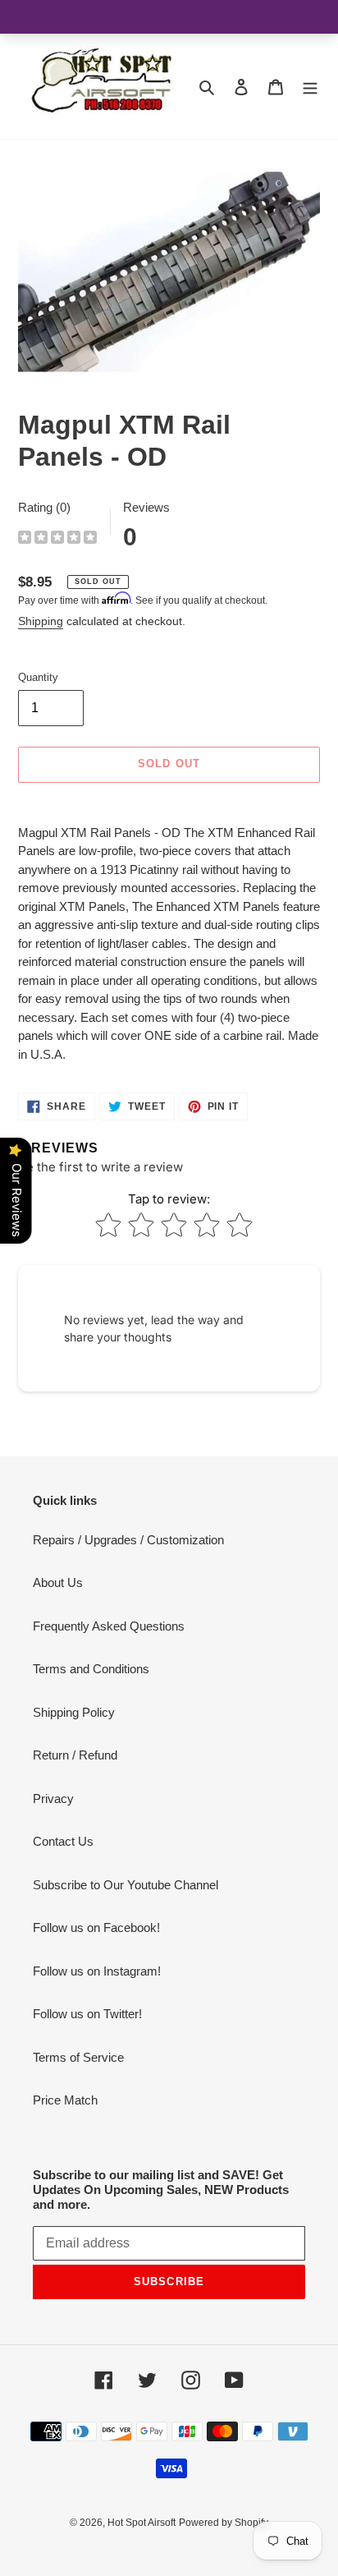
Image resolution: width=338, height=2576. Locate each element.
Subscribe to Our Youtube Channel (126, 1885)
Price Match (65, 2100)
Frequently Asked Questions (109, 1626)
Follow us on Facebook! (96, 1927)
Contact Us (63, 1841)
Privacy (53, 1799)
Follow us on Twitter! (87, 2014)
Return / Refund (75, 1755)
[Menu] (310, 87)
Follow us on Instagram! (97, 1971)
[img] (57, 539)
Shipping (41, 621)
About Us (58, 1582)
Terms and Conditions (91, 1669)
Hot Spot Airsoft (142, 2523)
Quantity (38, 677)
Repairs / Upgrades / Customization (128, 1540)
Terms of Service (78, 2057)
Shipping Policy (74, 1712)
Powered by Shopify (224, 2523)
